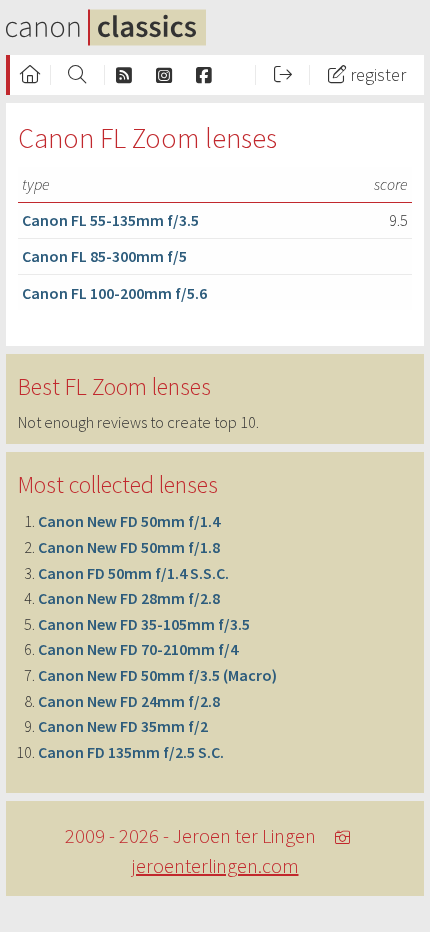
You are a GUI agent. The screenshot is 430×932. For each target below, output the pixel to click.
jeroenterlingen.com (215, 865)
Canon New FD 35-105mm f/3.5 (144, 624)
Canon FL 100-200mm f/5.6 (114, 293)
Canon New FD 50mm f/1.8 (129, 547)
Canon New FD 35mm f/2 (123, 726)
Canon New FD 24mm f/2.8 (129, 701)
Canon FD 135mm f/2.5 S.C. (131, 752)
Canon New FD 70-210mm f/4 (138, 649)
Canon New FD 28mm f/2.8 (129, 598)
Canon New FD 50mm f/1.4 (129, 521)
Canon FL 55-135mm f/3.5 (110, 220)
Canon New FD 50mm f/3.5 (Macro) (157, 675)
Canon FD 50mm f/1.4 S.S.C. (133, 573)
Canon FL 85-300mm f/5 (104, 256)
